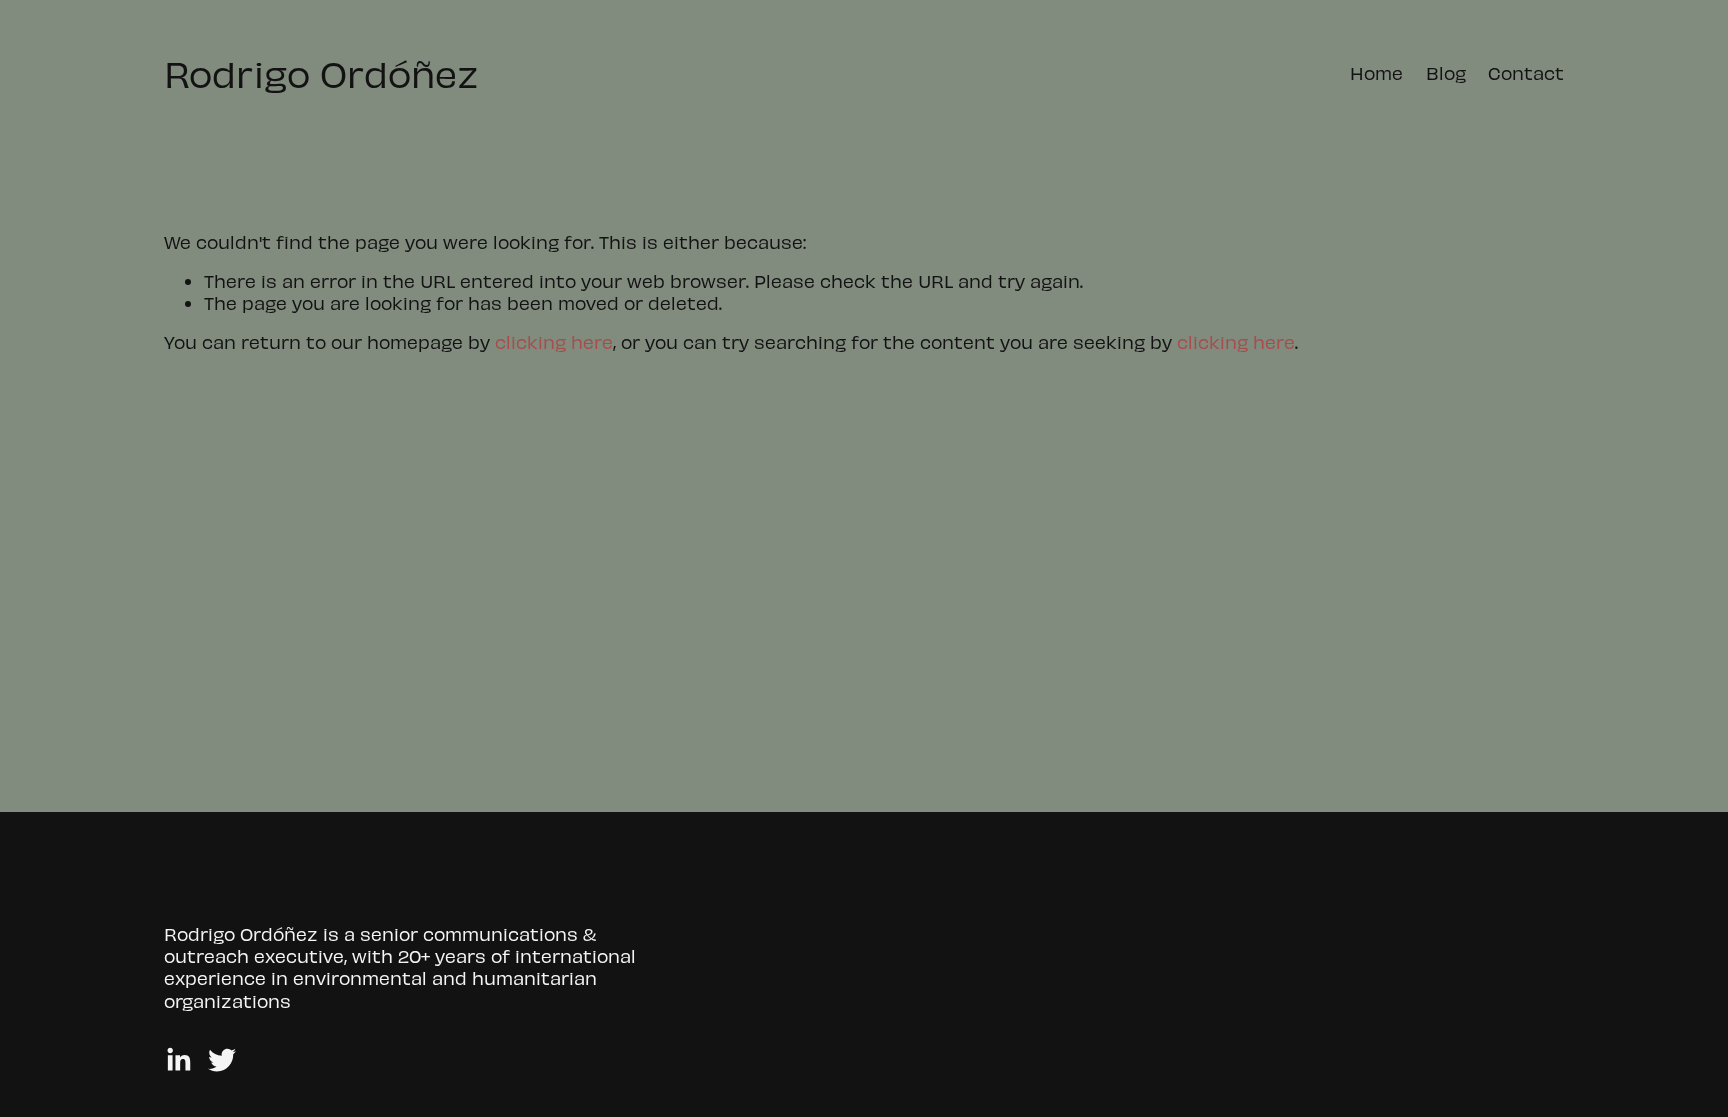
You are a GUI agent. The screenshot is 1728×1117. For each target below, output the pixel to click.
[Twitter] (222, 1060)
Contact (1526, 72)
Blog (1446, 72)
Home (1376, 72)
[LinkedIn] (178, 1060)
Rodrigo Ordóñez (321, 72)
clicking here (554, 341)
